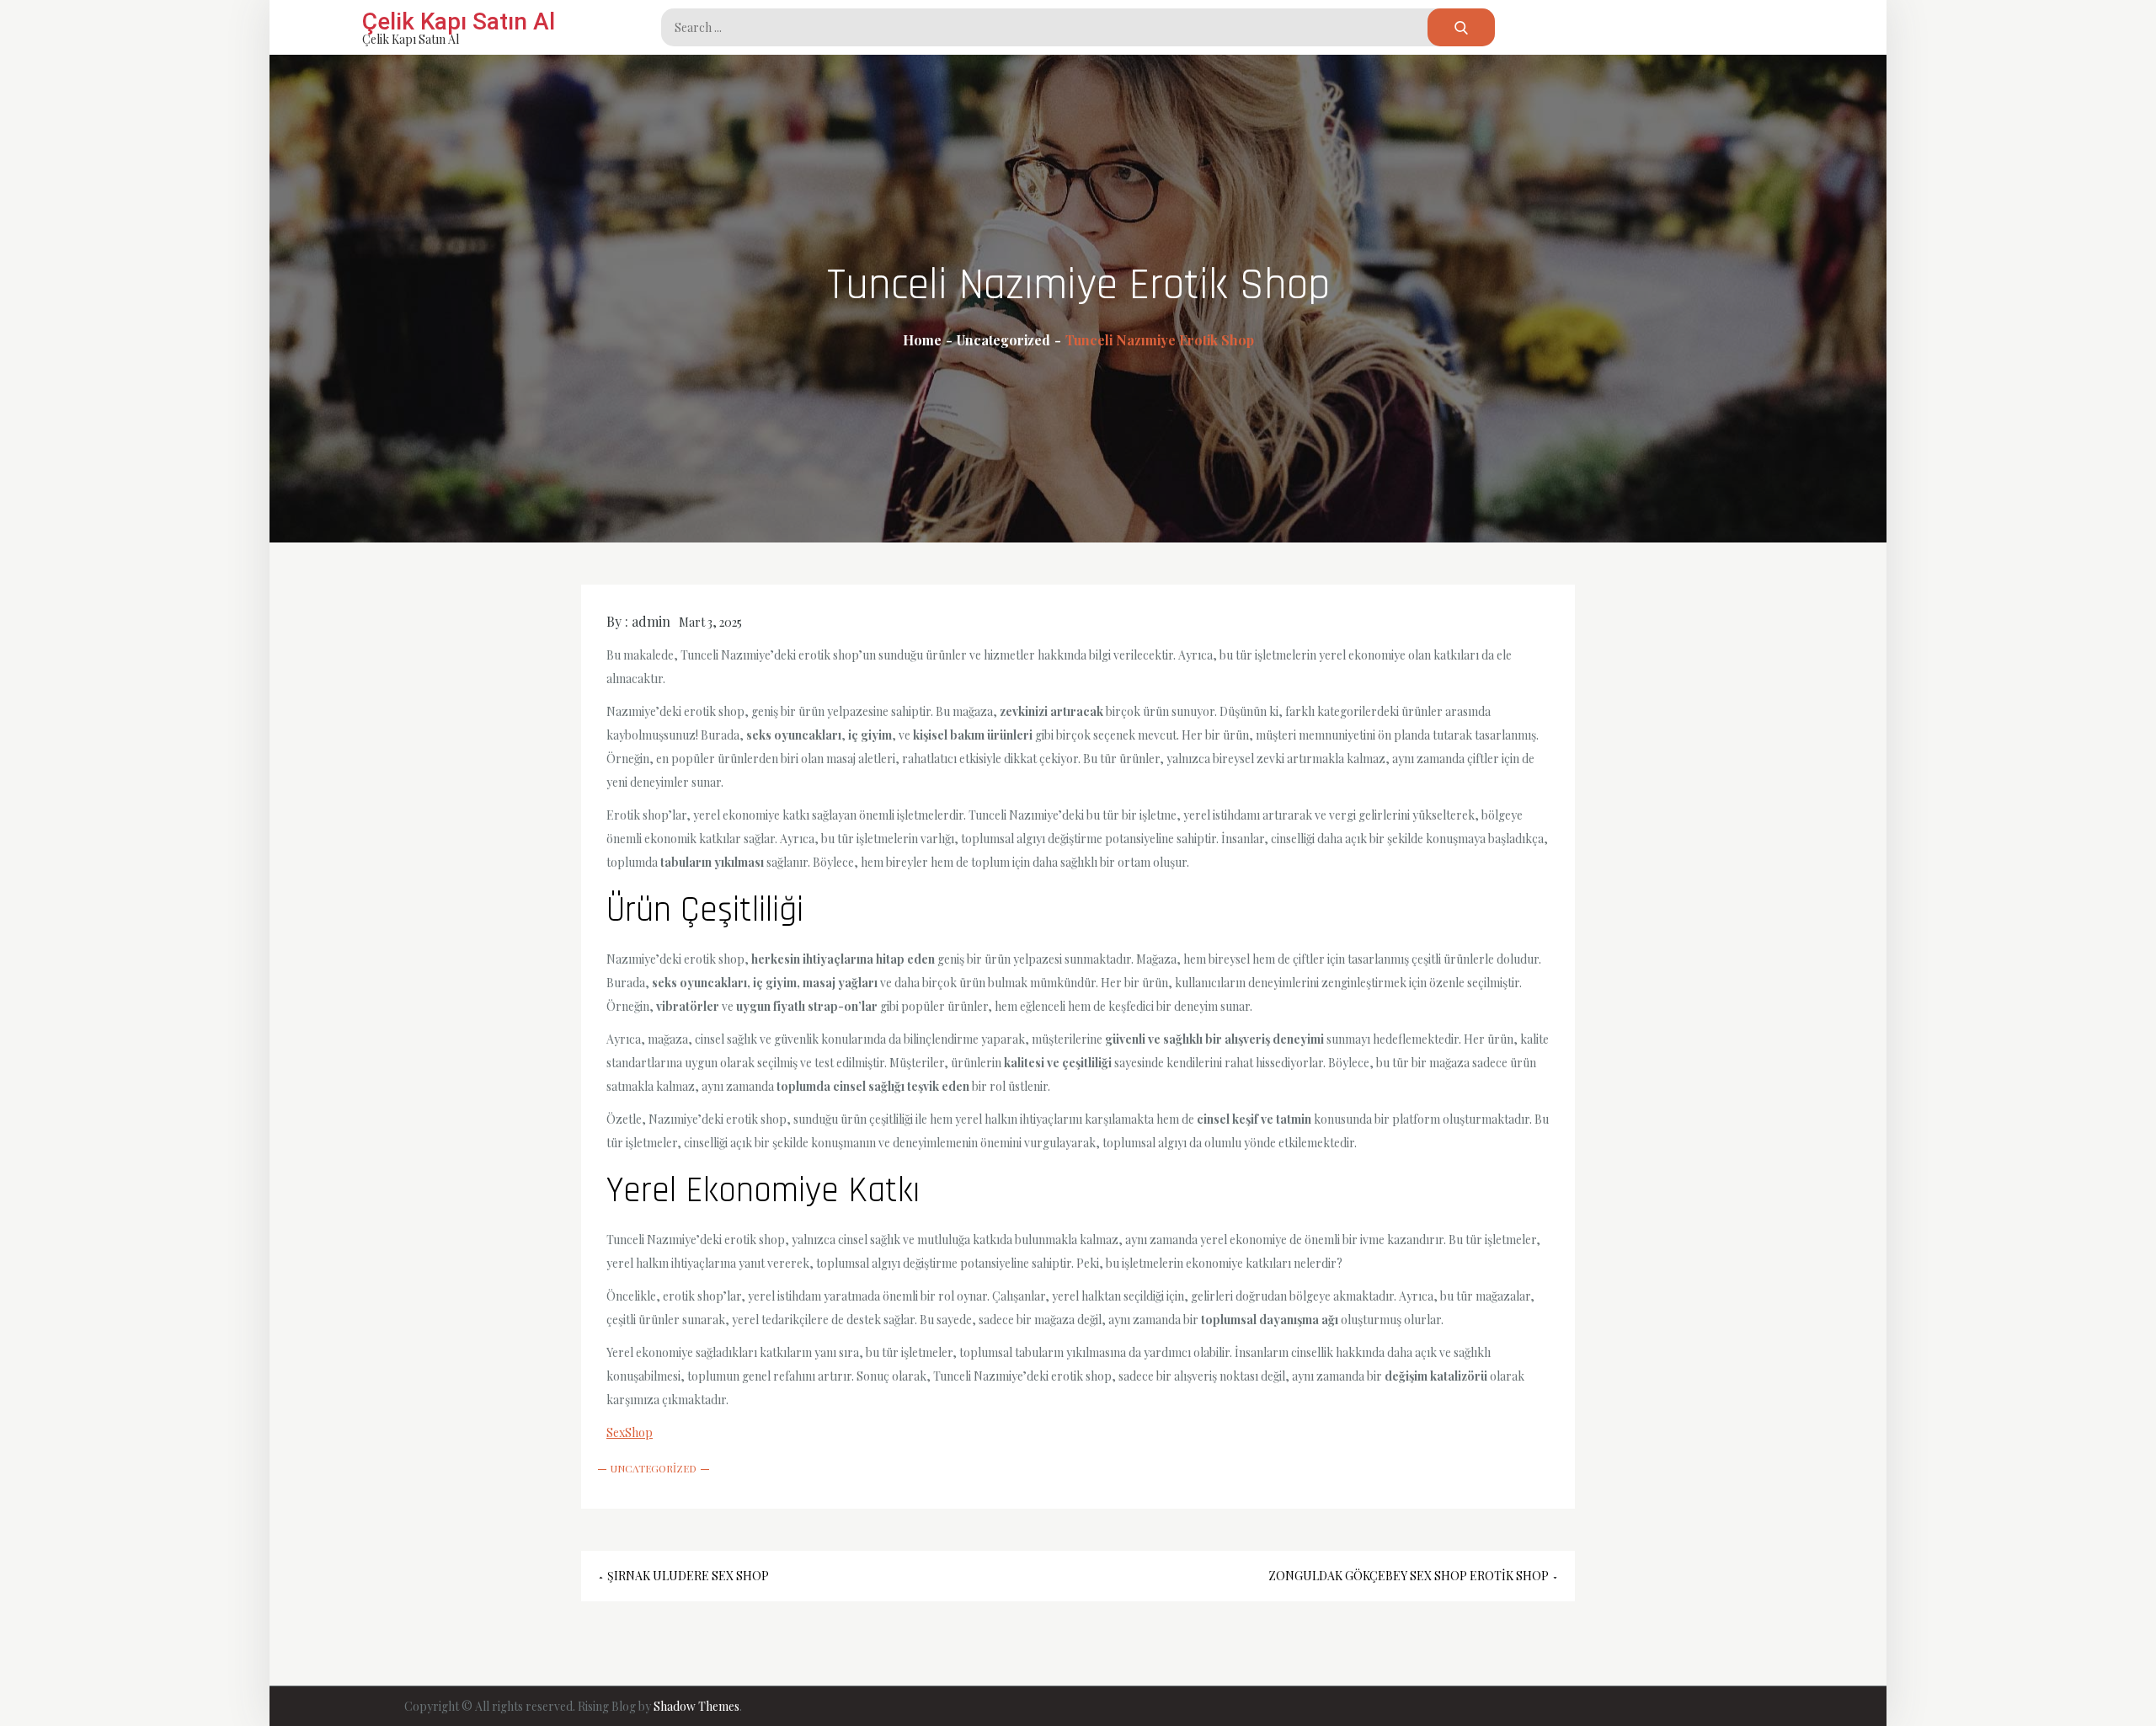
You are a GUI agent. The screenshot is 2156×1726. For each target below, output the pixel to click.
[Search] (1461, 27)
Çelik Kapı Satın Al (459, 21)
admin (651, 621)
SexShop (630, 1432)
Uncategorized (654, 1468)
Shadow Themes (696, 1706)
